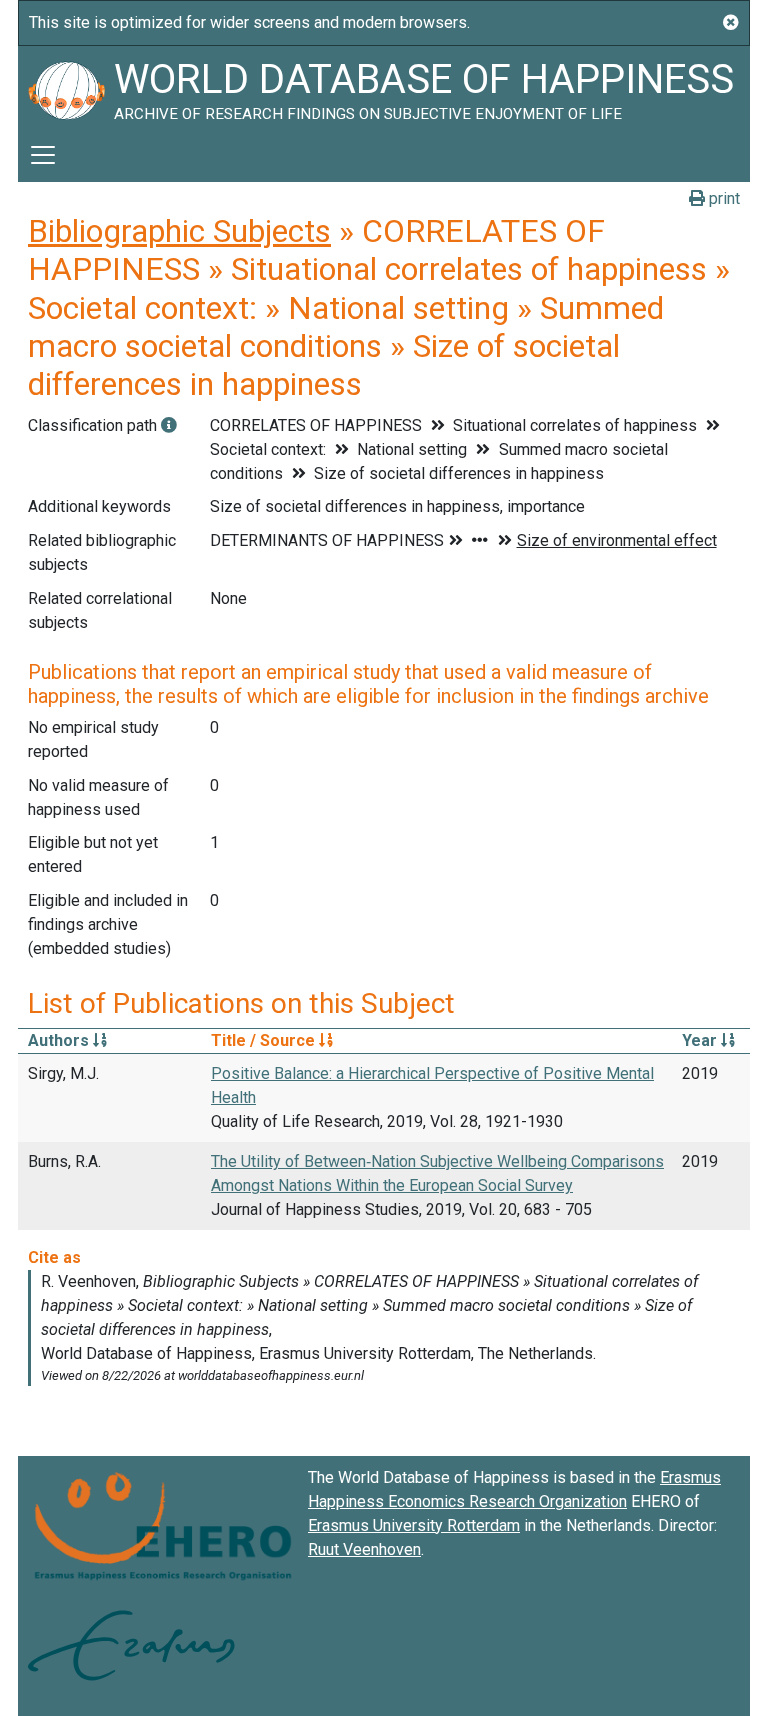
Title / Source (265, 1040)
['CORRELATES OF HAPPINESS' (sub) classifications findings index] (169, 425)
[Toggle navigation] (43, 155)
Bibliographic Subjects (179, 231)
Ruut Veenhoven (364, 1549)
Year (701, 1040)
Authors (60, 1040)
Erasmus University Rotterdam (414, 1525)
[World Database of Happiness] (66, 87)
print (722, 198)
